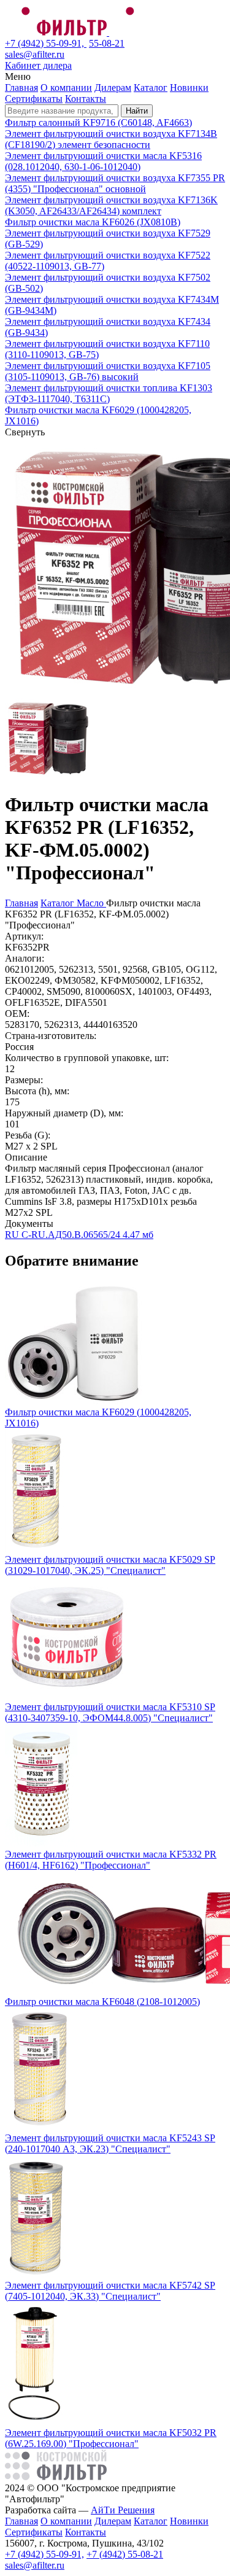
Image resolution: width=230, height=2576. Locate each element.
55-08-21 (107, 43)
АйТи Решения (123, 2510)
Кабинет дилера (38, 65)
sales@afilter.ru (35, 54)
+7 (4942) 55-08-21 (125, 2554)
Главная (21, 88)
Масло (91, 903)
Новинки (189, 88)
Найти (137, 111)
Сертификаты (34, 99)
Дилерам (113, 88)
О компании (66, 88)
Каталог (151, 88)
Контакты (86, 99)
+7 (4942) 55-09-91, (46, 43)
